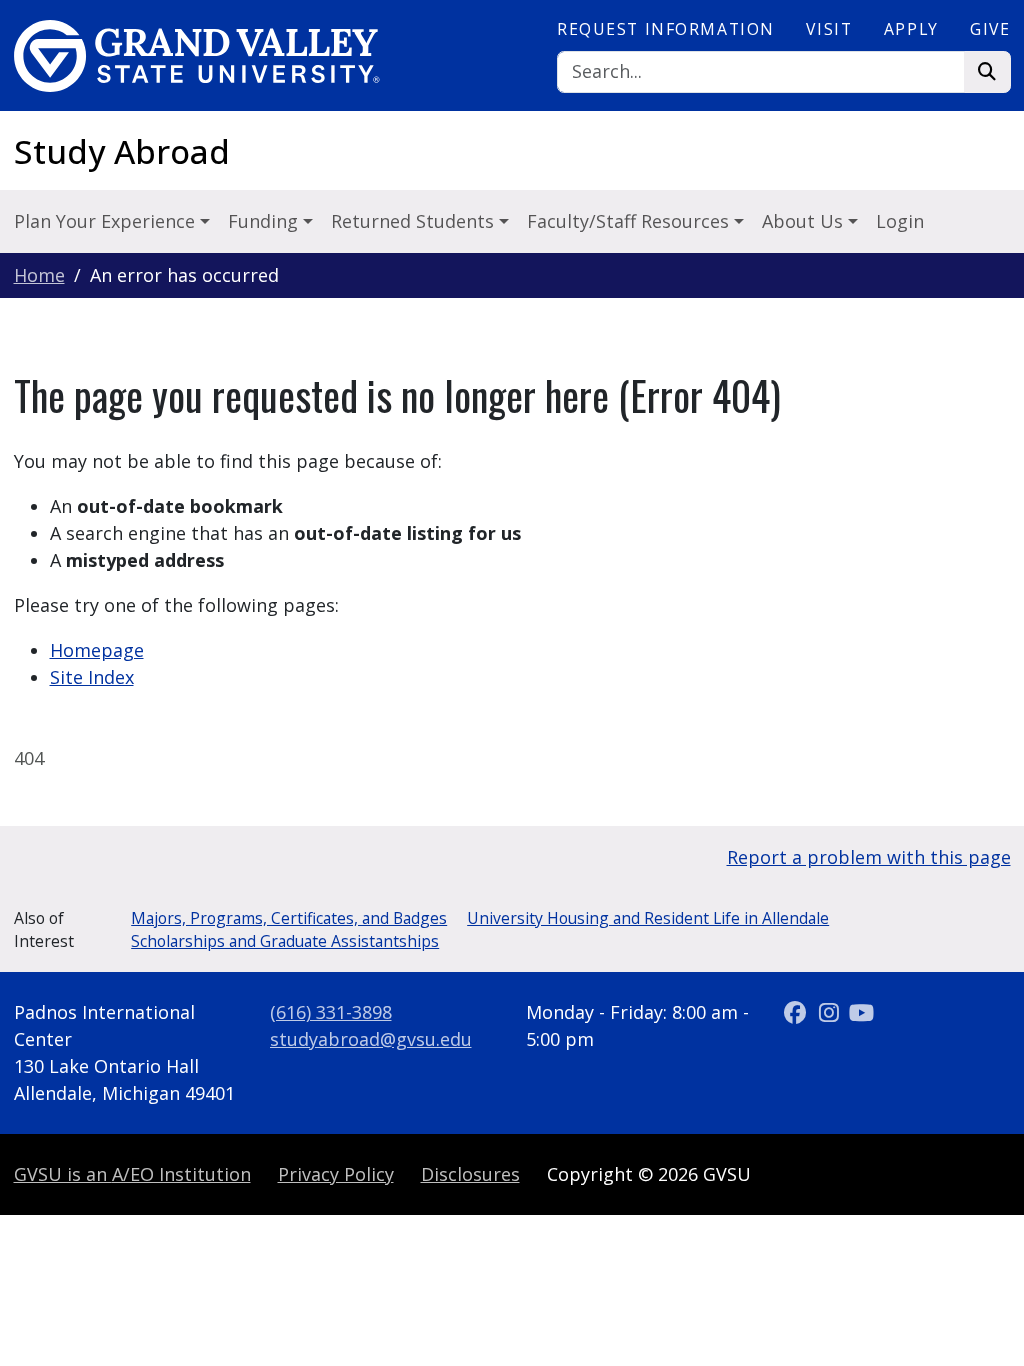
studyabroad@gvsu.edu (371, 1039)
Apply (911, 29)
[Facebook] (798, 1012)
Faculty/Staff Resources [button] (630, 221)
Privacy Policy (336, 1174)
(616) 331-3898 (331, 1012)
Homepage (97, 650)
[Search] (987, 72)
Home (39, 275)
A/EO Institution (132, 1174)
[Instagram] (831, 1012)
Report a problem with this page (869, 857)
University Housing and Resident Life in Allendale (648, 918)
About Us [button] (805, 221)
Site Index (92, 677)
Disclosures (470, 1174)
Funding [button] (265, 221)
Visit (829, 29)
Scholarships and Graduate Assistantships (285, 941)
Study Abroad (122, 151)
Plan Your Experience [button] (107, 221)
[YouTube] (862, 1012)
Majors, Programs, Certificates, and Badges (289, 918)
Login (900, 221)
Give (990, 29)
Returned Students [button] (415, 221)
